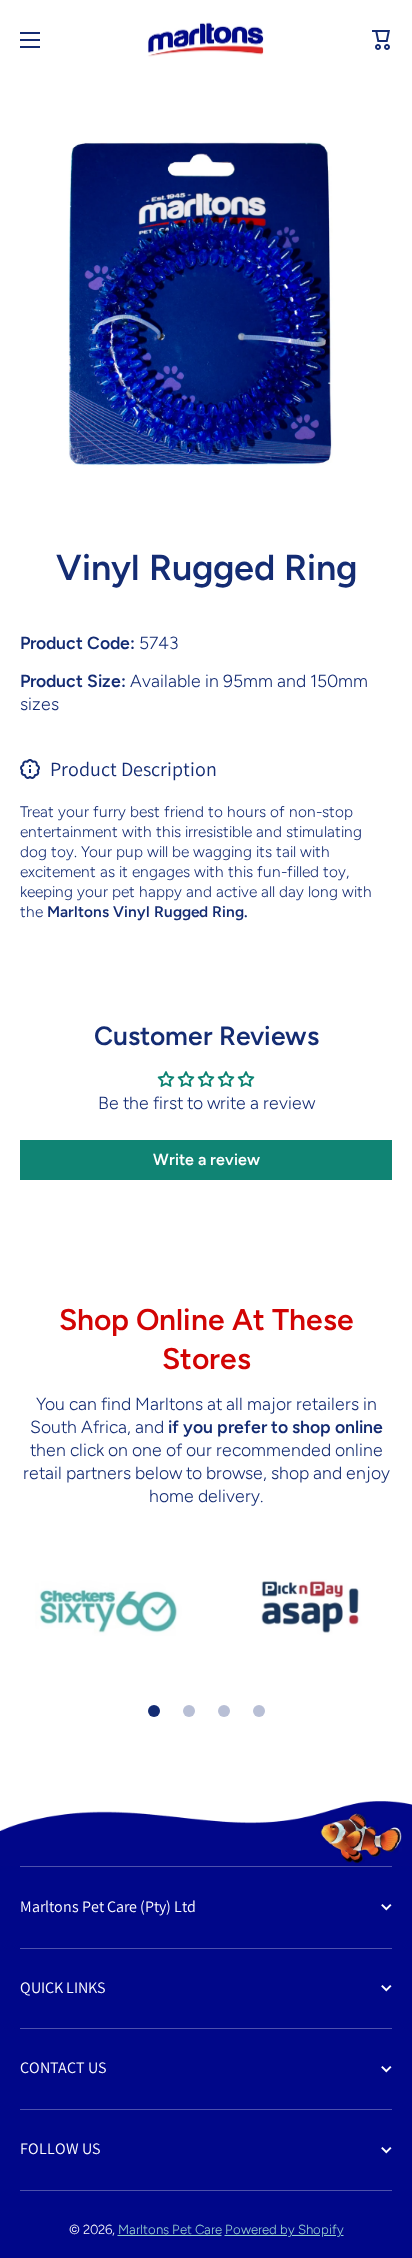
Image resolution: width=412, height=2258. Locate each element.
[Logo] (206, 40)
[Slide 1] (154, 1711)
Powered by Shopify (284, 2229)
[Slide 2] (189, 1711)
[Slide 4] (259, 1711)
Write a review (206, 1159)
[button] (382, 40)
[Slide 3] (224, 1711)
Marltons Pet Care (170, 2229)
